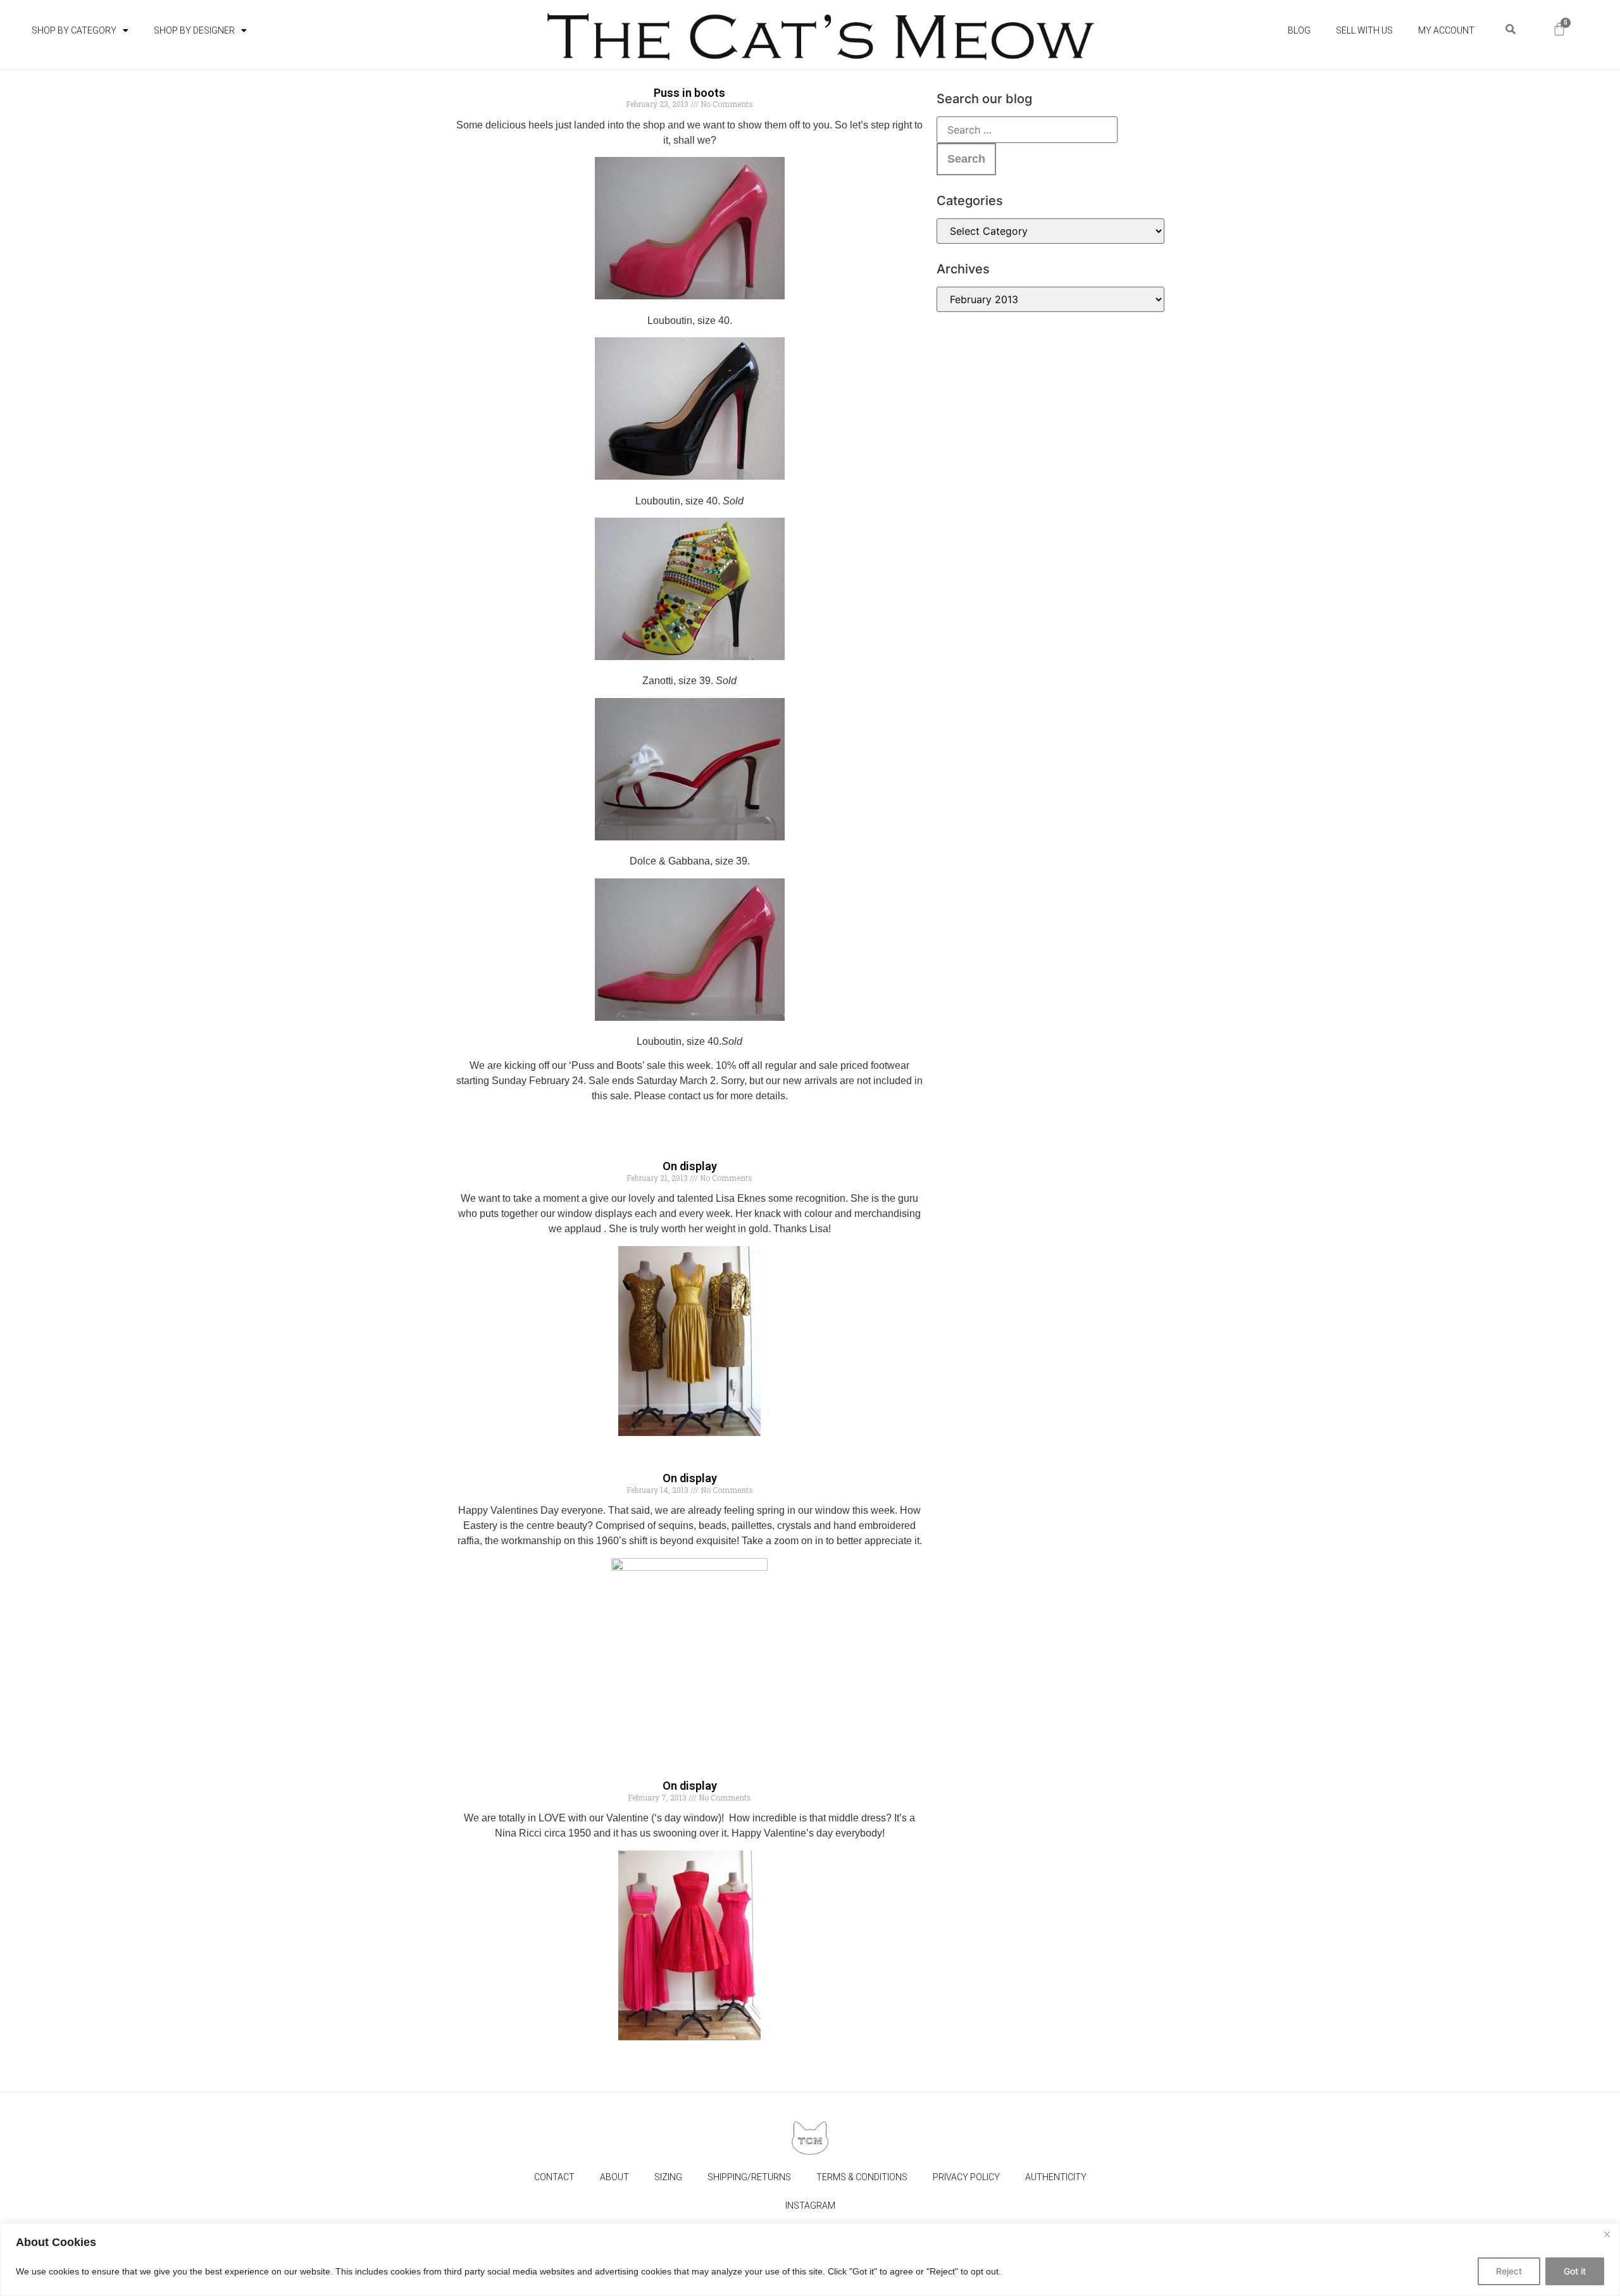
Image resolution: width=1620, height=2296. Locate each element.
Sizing (668, 2177)
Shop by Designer (194, 30)
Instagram (810, 2206)
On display (690, 1166)
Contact (554, 2177)
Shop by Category (74, 30)
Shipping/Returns (749, 2177)
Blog (1299, 30)
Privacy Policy (966, 2177)
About (614, 2177)
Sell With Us (1364, 30)
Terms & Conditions (862, 2177)
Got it (1575, 2271)
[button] (1510, 29)
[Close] (1607, 2234)
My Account (1446, 30)
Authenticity (1056, 2177)
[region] (810, 2260)
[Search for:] (1027, 130)
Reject (1509, 2271)
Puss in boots (689, 93)
